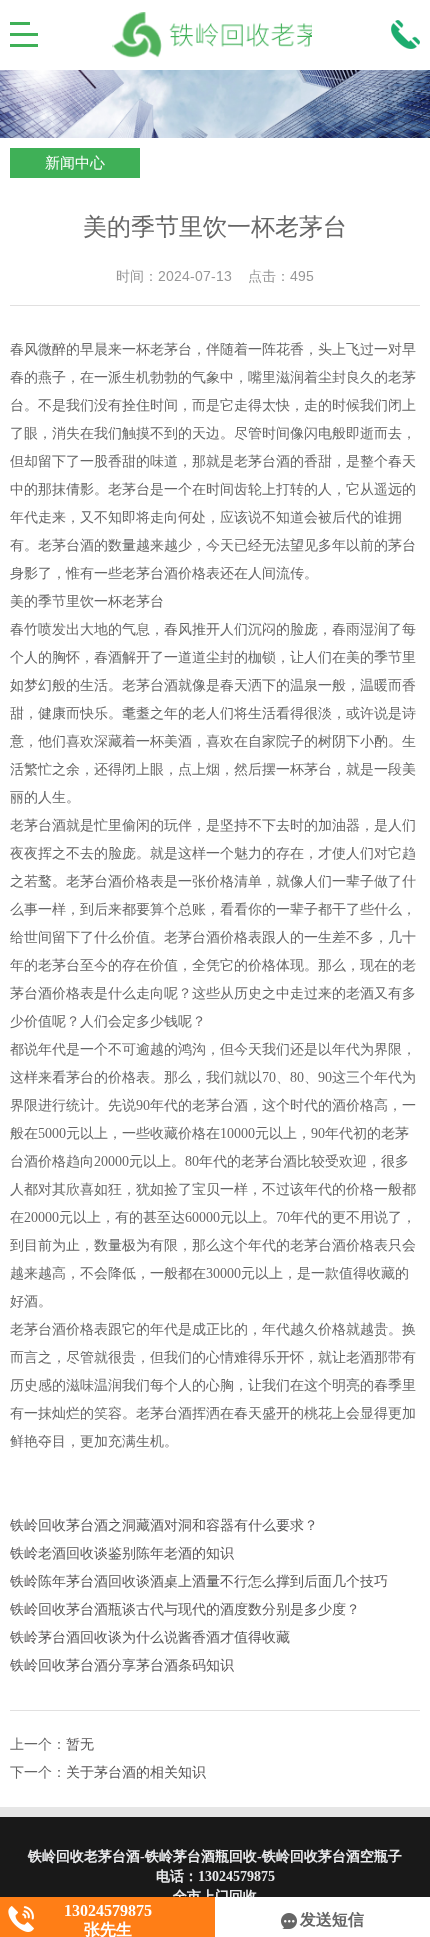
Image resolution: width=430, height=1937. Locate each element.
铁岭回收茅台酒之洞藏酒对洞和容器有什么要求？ (164, 1525)
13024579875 (236, 1876)
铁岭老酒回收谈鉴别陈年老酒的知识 (122, 1553)
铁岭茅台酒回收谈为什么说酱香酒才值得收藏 (150, 1637)
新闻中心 (75, 163)
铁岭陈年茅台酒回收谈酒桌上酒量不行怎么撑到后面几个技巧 (199, 1581)
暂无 (80, 1744)
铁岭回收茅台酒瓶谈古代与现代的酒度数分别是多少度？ (185, 1609)
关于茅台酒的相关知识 (136, 1772)
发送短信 (332, 1919)
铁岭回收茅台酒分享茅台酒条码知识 (122, 1665)
